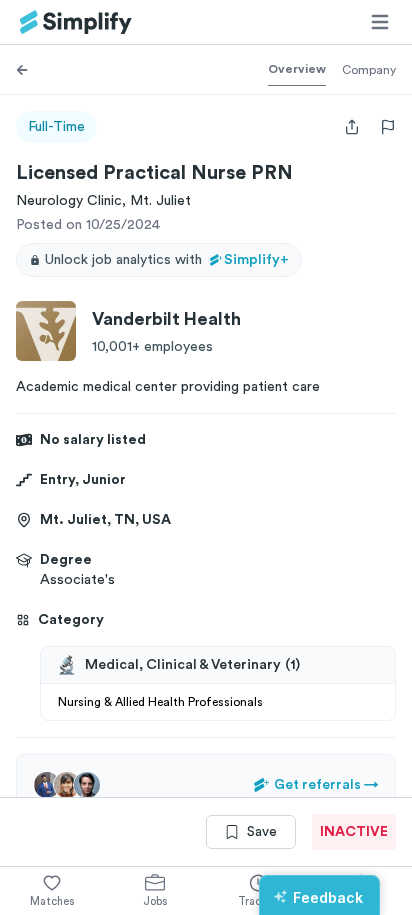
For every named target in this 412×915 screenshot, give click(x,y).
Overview (297, 69)
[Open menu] (380, 22)
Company (369, 70)
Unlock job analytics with (167, 260)
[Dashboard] (76, 22)
